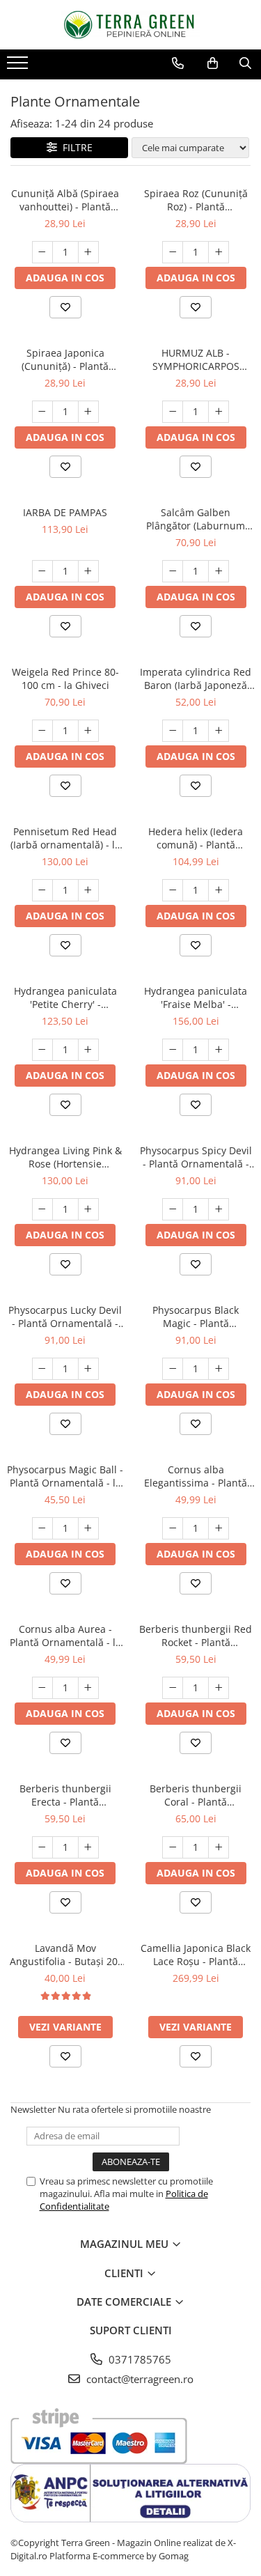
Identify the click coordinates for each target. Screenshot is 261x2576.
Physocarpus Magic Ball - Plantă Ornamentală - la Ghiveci (65, 1476)
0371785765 (139, 2359)
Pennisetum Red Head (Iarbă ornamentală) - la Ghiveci (65, 838)
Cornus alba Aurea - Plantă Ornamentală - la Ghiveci (65, 1636)
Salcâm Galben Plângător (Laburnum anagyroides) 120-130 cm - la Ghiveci (196, 519)
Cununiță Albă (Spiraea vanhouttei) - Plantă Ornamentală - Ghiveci (65, 200)
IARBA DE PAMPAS (65, 512)
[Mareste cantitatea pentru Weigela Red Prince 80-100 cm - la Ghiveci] (88, 731)
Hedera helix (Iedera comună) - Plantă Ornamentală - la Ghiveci (196, 838)
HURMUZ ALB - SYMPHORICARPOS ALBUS (196, 359)
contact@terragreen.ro (139, 2379)
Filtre (75, 147)
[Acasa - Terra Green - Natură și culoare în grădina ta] (131, 25)
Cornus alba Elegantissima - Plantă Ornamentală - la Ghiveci (196, 1476)
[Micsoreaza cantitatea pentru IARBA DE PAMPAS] (42, 571)
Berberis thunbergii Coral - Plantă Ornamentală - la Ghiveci (196, 1795)
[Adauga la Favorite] (65, 307)
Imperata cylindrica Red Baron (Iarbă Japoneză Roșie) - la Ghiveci (196, 678)
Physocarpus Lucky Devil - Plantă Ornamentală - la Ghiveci (65, 1317)
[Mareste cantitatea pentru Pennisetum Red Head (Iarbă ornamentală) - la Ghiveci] (88, 890)
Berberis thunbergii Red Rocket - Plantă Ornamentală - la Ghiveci (196, 1636)
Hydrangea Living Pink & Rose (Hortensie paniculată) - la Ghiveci (65, 1157)
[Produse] (19, 67)
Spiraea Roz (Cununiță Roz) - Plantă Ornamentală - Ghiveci (196, 200)
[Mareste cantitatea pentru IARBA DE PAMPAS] (88, 571)
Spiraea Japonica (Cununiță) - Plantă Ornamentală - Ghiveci (65, 359)
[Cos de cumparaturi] (213, 63)
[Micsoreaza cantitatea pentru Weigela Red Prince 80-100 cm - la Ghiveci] (42, 731)
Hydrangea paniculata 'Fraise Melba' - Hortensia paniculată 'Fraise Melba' (196, 998)
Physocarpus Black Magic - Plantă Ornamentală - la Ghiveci (196, 1317)
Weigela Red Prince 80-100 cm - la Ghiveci (65, 678)
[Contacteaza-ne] (178, 63)
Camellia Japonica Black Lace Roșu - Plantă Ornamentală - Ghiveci (196, 1955)
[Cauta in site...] (245, 63)
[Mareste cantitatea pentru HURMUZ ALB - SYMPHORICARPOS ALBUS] (219, 412)
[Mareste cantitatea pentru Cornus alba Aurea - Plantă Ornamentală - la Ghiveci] (88, 1688)
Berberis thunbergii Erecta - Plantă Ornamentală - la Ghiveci (65, 1795)
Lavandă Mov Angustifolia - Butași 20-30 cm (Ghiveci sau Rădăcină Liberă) (65, 1955)
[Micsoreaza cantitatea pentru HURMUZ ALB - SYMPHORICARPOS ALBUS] (173, 412)
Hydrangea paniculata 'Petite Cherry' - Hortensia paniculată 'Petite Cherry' (65, 998)
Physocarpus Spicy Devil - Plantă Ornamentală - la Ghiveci (196, 1157)
